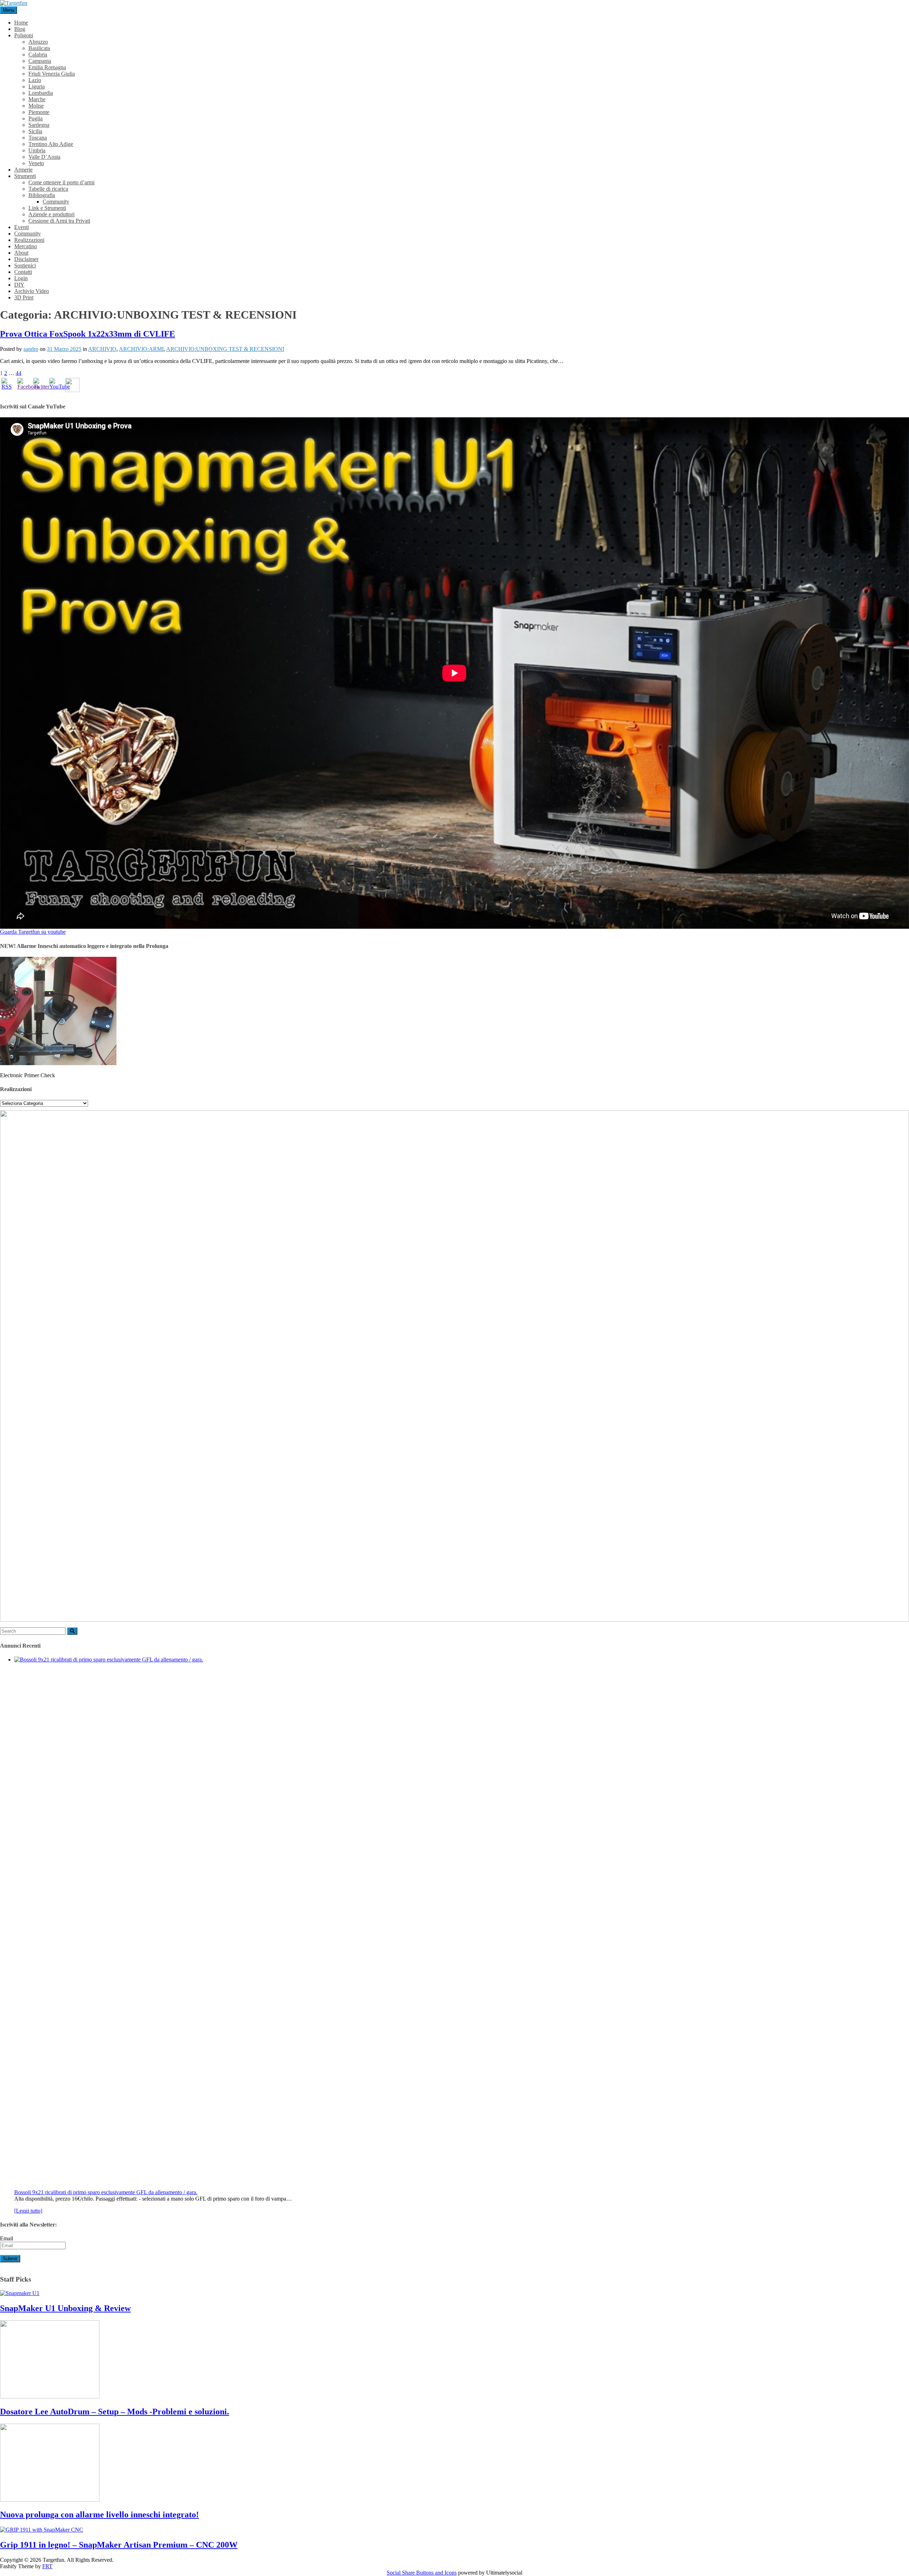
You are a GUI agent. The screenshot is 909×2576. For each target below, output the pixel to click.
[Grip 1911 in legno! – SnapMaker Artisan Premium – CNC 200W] (42, 2530)
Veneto (36, 163)
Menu (9, 10)
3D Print (24, 297)
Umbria (37, 150)
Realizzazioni (29, 240)
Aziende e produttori (51, 214)
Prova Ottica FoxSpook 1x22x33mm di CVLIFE (88, 334)
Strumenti (25, 176)
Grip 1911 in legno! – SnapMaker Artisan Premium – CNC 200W (119, 2545)
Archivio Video (32, 291)
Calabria (38, 55)
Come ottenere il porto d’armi (61, 182)
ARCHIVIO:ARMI (141, 349)
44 (18, 373)
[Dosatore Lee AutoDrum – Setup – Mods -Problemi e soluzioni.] (50, 2396)
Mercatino (26, 246)
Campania (40, 61)
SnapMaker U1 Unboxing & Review (65, 2308)
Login (21, 278)
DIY (19, 285)
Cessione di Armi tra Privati (59, 221)
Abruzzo (38, 42)
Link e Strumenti (47, 208)
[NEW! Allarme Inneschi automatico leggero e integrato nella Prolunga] (58, 1063)
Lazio (35, 80)
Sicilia (35, 131)
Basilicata (39, 48)
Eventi (21, 227)
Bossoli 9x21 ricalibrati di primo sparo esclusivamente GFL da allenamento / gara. (106, 2192)
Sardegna (39, 125)
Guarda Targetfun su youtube (33, 932)
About (21, 253)
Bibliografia (42, 195)
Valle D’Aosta (44, 157)
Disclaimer (26, 259)
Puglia (36, 118)
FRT (47, 2566)
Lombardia (41, 93)
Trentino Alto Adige (51, 144)
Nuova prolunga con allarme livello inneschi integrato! (99, 2515)
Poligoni (24, 35)
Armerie (23, 170)
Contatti (23, 272)
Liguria (37, 86)
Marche (37, 99)
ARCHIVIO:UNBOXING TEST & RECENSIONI (225, 349)
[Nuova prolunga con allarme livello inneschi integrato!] (50, 2500)
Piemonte (39, 112)
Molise (36, 106)
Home (21, 23)
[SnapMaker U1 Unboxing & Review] (20, 2293)
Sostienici (25, 265)
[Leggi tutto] (28, 2211)
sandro (31, 349)
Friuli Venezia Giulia (52, 74)
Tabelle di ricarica (48, 189)
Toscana (38, 138)
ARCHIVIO (102, 349)
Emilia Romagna (47, 67)
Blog (20, 29)
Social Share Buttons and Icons (422, 2573)
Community (56, 202)
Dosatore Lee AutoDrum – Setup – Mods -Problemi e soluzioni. (115, 2412)
